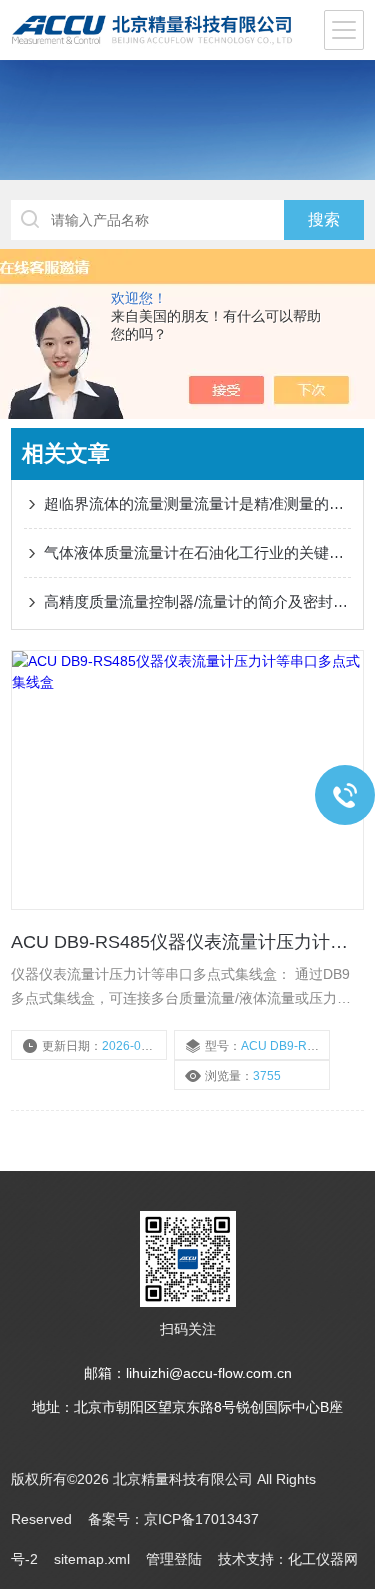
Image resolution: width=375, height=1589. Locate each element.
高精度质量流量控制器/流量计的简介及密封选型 (197, 601)
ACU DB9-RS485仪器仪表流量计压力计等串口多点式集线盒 (187, 942)
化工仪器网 (323, 1559)
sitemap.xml (92, 1559)
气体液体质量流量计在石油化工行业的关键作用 (197, 552)
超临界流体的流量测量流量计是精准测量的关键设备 (197, 503)
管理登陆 (174, 1559)
